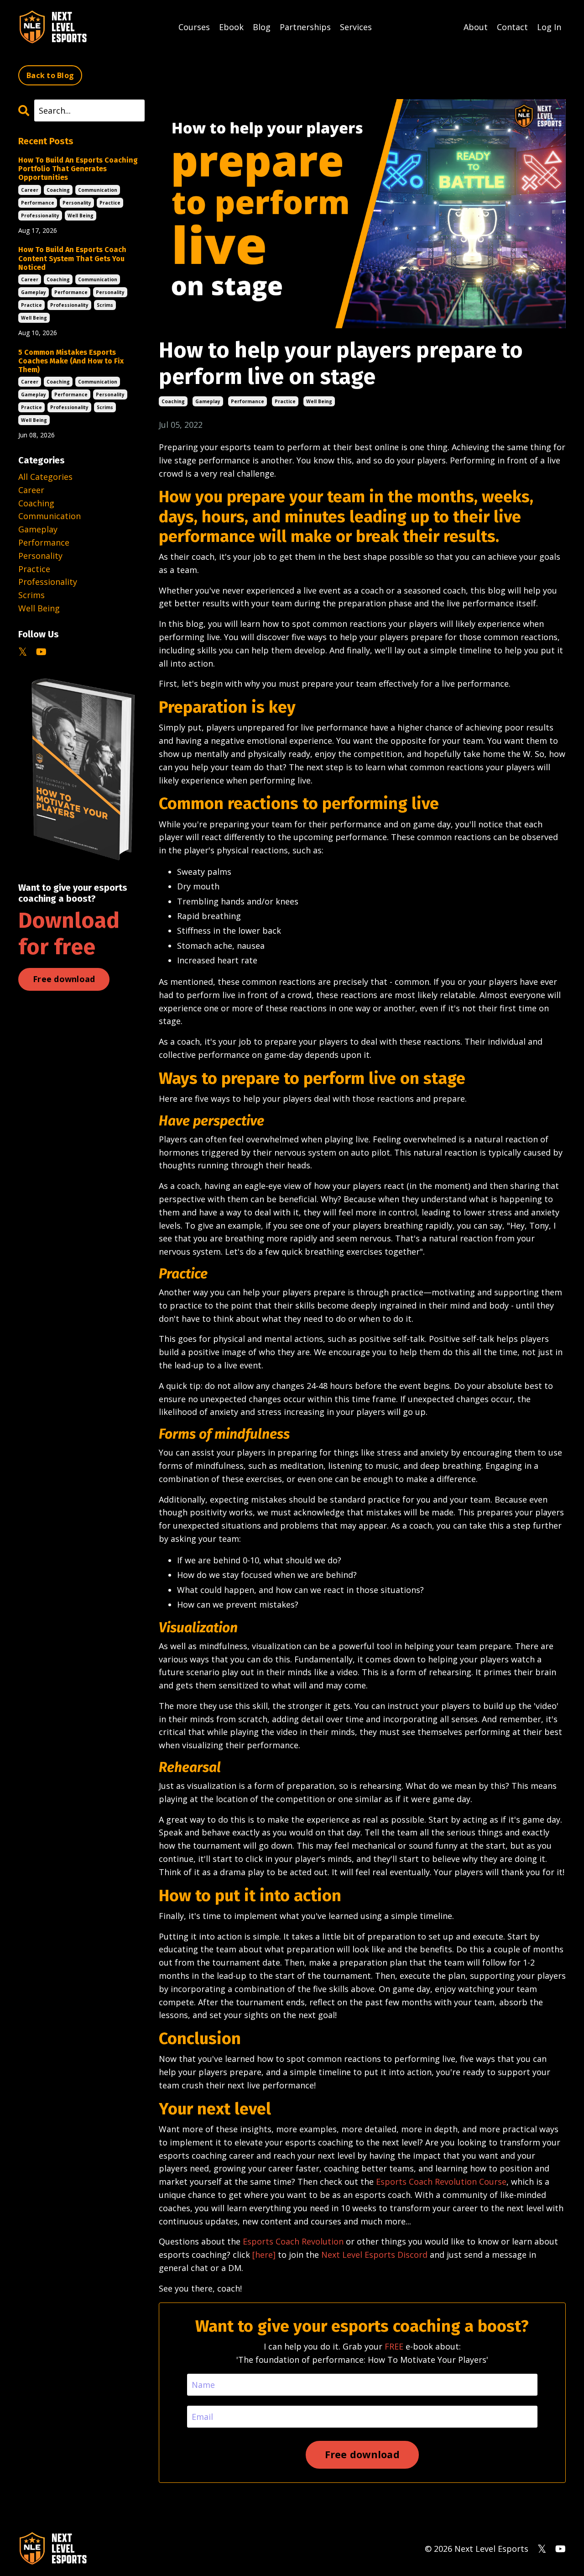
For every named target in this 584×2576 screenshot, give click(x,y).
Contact (512, 27)
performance (248, 401)
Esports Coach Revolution (293, 2241)
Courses (194, 27)
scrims (105, 305)
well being (319, 401)
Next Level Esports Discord (374, 2255)
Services (356, 27)
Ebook (231, 27)
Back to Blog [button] (50, 75)
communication (98, 190)
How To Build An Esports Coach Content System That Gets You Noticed (72, 258)
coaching (173, 401)
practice (285, 401)
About (476, 27)
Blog (262, 27)
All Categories (45, 477)
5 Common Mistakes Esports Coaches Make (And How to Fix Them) (71, 361)
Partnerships (305, 27)
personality (77, 203)
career (30, 190)
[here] (264, 2255)
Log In (549, 27)
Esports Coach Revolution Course (441, 2182)
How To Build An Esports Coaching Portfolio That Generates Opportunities (78, 169)
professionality (40, 216)
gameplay (208, 401)
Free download (64, 979)
